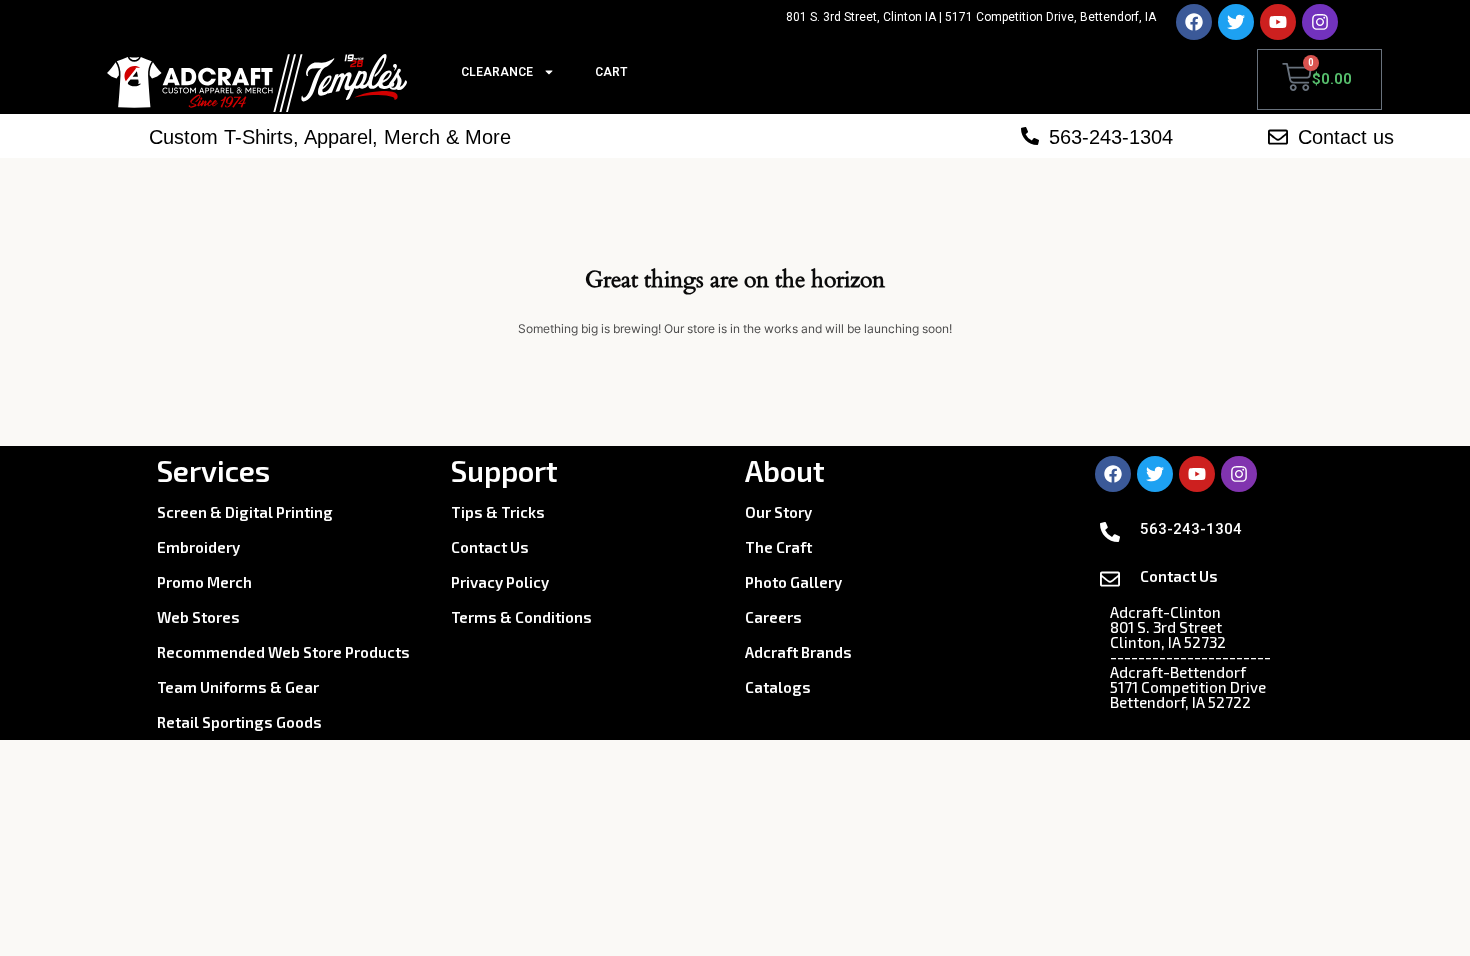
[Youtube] (1278, 22)
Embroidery (198, 547)
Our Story (778, 512)
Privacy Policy (500, 582)
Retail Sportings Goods (239, 722)
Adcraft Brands (798, 652)
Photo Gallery (793, 582)
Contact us (1346, 137)
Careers (773, 617)
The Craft (778, 547)
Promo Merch (204, 582)
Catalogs (778, 687)
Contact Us (490, 547)
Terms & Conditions (521, 617)
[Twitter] (1236, 22)
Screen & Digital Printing (245, 512)
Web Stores (198, 617)
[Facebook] (1194, 22)
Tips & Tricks (498, 512)
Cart (611, 72)
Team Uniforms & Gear (238, 687)
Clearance (497, 72)
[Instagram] (1320, 22)
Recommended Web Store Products (283, 652)
